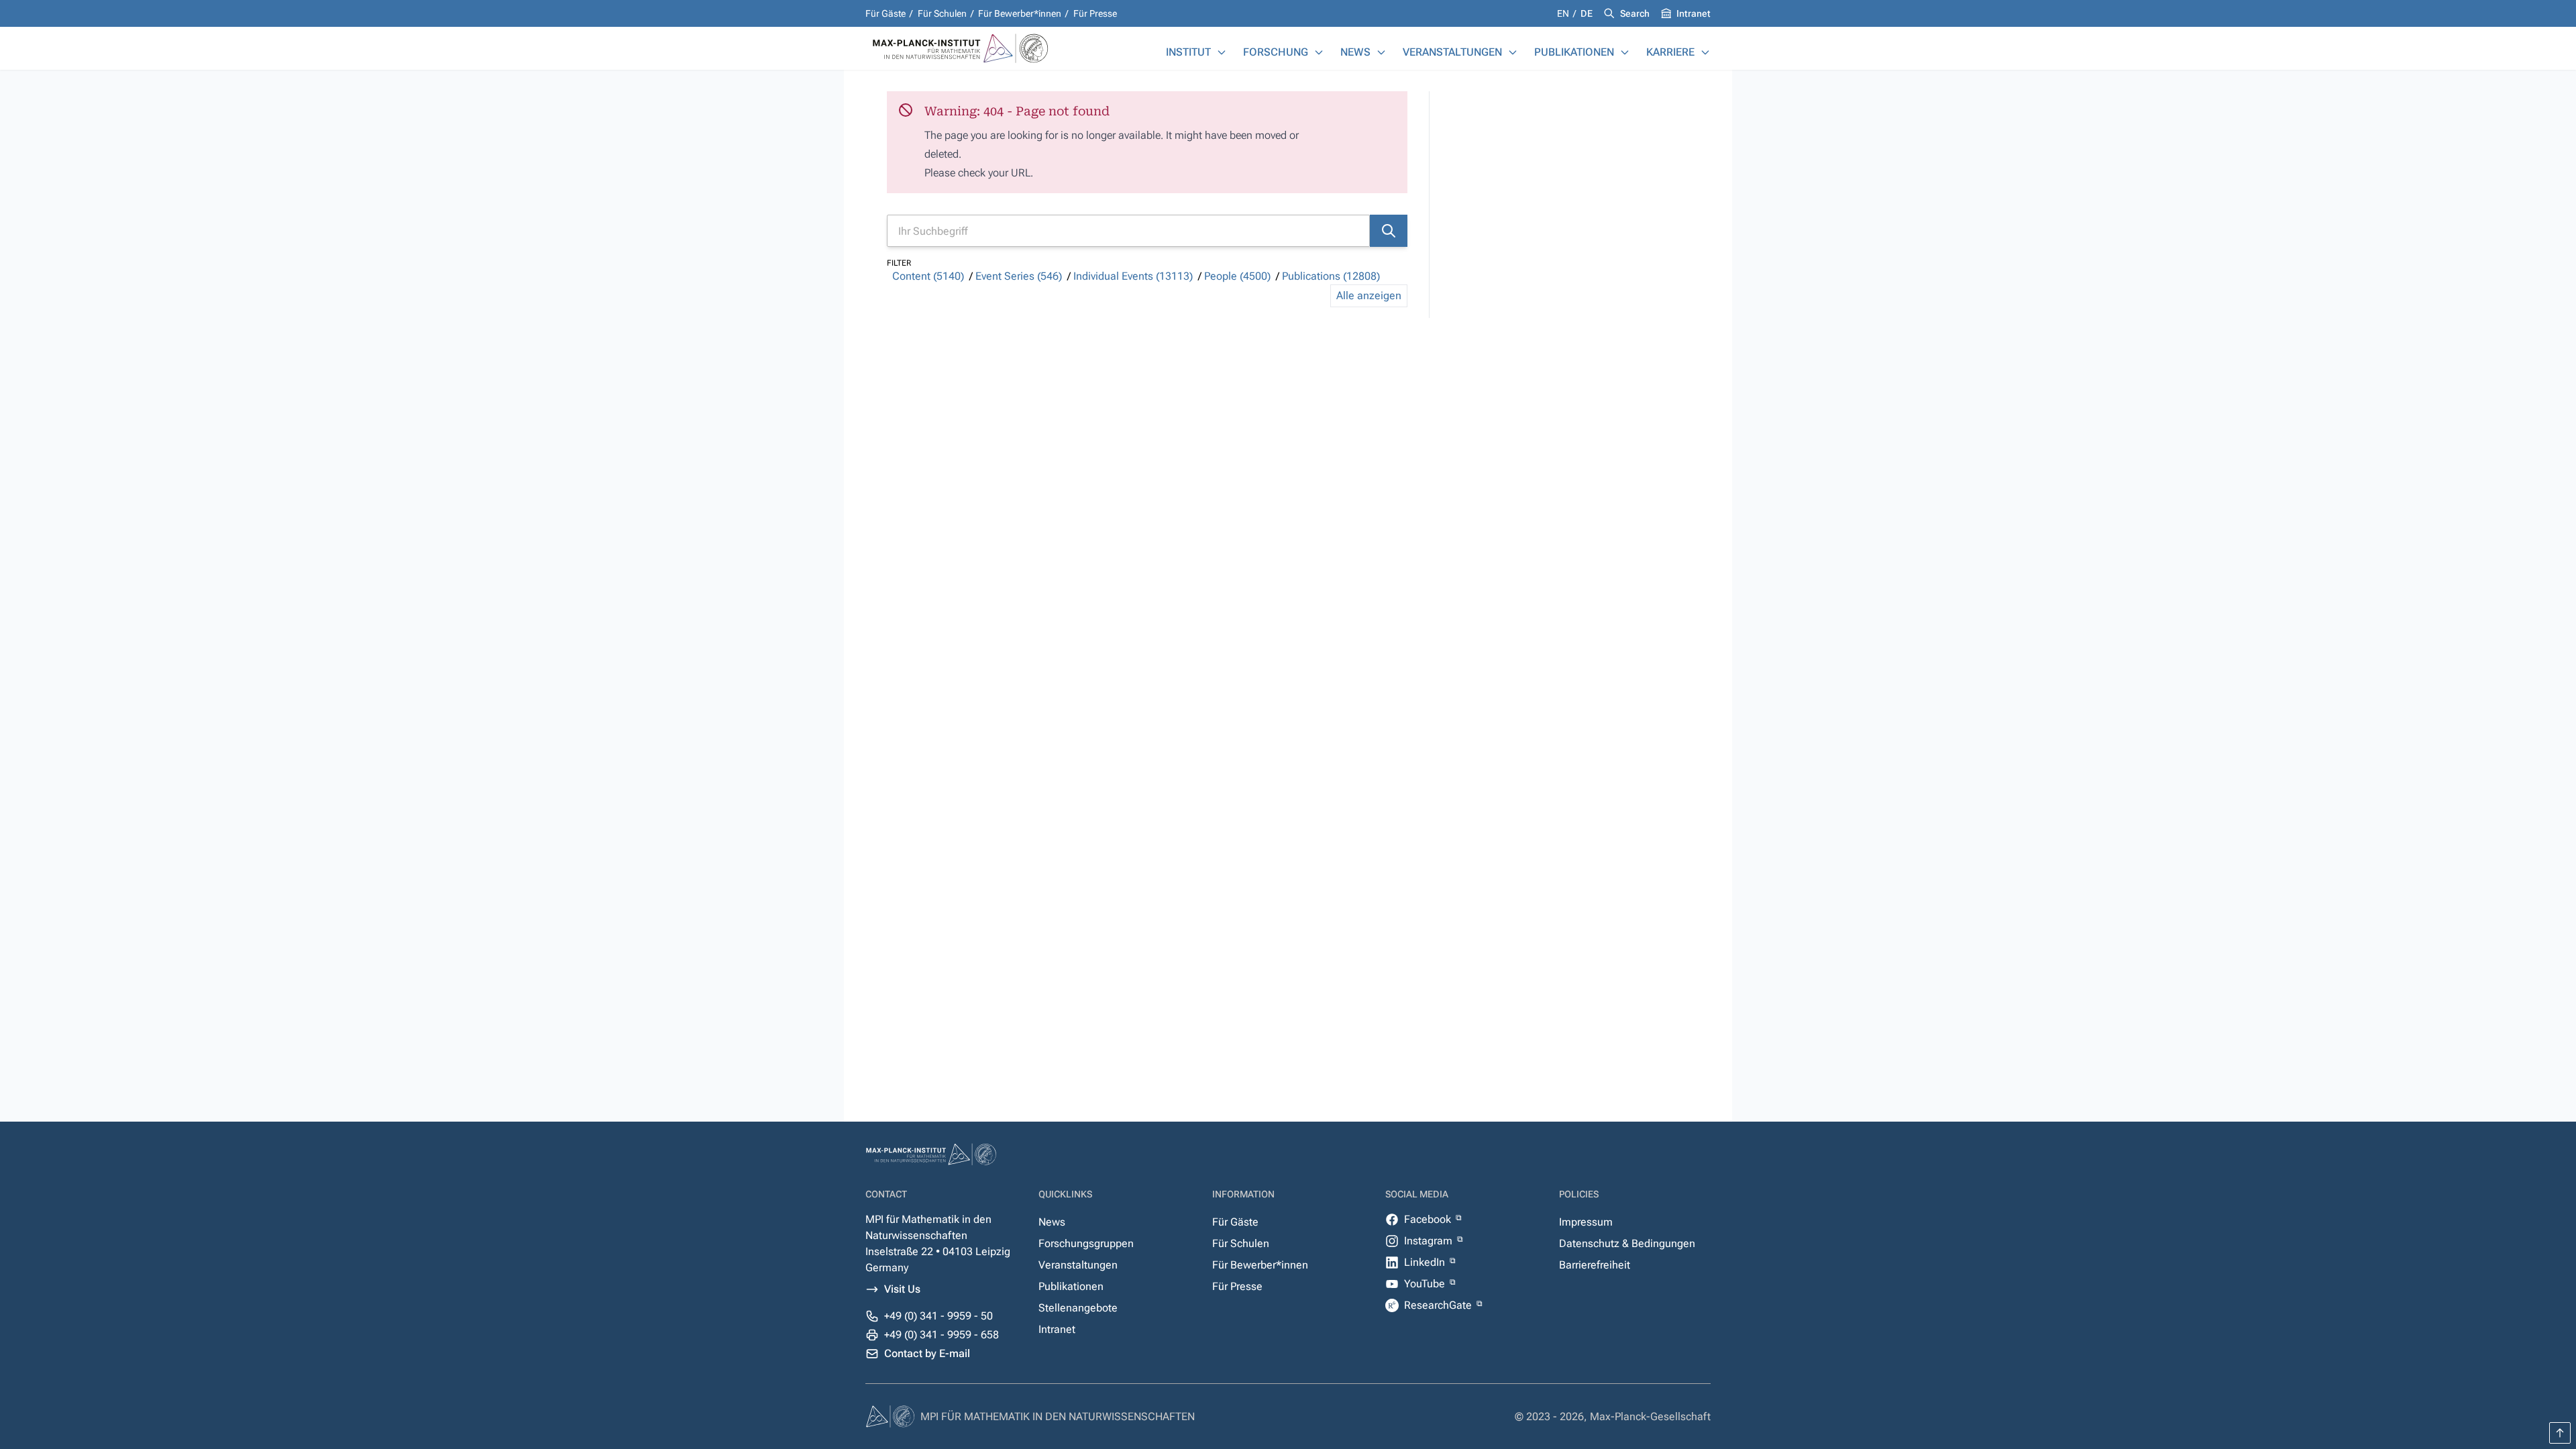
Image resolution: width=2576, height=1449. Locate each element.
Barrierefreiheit (1595, 1265)
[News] (1381, 52)
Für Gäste (885, 13)
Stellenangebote (1078, 1308)
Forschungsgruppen (1086, 1243)
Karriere (1670, 52)
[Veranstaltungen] (1513, 52)
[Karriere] (1705, 52)
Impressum (1586, 1222)
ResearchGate (1439, 1305)
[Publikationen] (1625, 52)
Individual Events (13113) (1133, 276)
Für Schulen (942, 13)
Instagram (1430, 1241)
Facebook (1429, 1219)
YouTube (1426, 1284)
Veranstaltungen (1452, 52)
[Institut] (1222, 52)
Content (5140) (928, 276)
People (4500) (1237, 276)
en (1564, 13)
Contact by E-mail (927, 1353)
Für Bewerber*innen (1020, 13)
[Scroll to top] (2560, 1433)
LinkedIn (1426, 1262)
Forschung (1276, 52)
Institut (1188, 52)
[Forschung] (1319, 52)
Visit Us (902, 1289)
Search (1635, 13)
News (1355, 52)
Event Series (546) (1019, 276)
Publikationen (1574, 52)
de (1587, 13)
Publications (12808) (1331, 276)
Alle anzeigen (1369, 296)
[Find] (1389, 231)
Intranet (1694, 13)
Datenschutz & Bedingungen (1627, 1243)
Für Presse (1095, 13)
